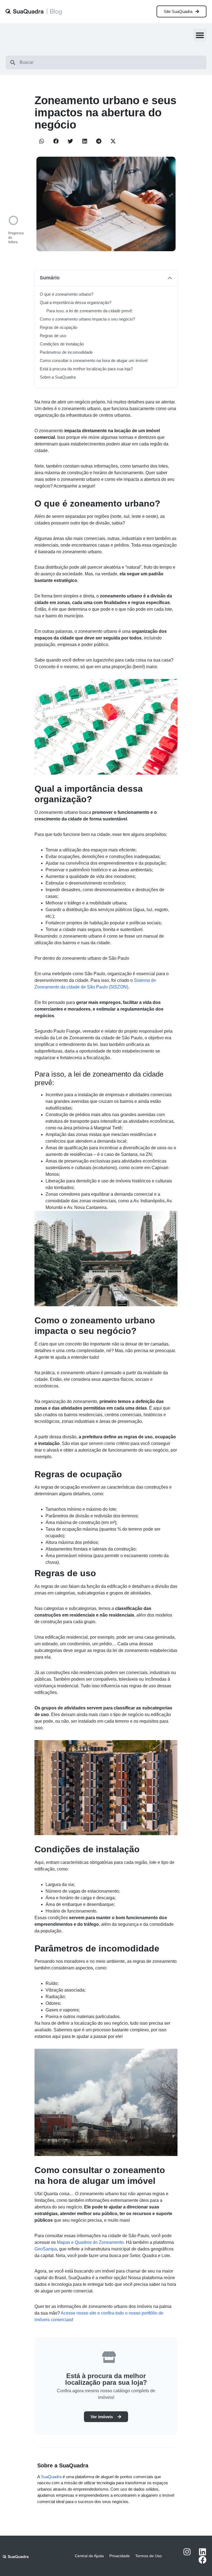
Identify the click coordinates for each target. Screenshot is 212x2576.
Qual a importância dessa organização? (75, 302)
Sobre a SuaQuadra (58, 377)
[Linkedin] (202, 2552)
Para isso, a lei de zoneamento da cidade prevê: (90, 311)
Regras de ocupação (59, 327)
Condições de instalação (62, 344)
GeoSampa (46, 2249)
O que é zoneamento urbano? (67, 294)
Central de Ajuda (89, 2556)
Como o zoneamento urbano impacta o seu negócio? (87, 319)
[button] (200, 35)
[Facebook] (202, 2560)
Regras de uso (53, 336)
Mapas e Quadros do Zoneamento (90, 2242)
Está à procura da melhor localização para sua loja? (86, 369)
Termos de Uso (149, 2556)
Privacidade (120, 2556)
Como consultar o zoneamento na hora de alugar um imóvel (94, 360)
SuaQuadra (51, 2477)
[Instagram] (187, 2552)
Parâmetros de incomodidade (66, 352)
